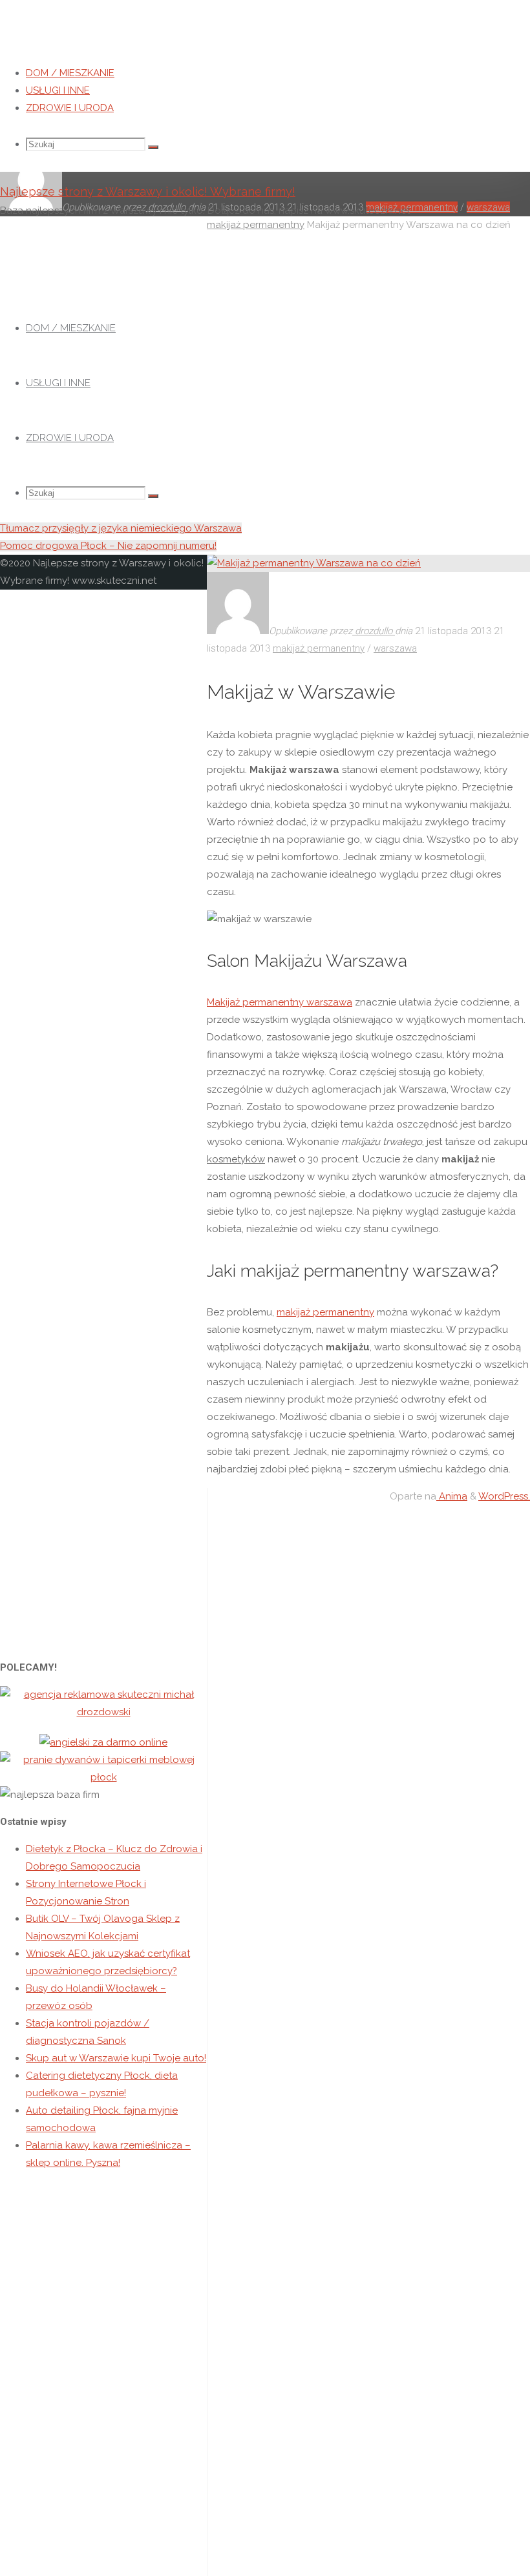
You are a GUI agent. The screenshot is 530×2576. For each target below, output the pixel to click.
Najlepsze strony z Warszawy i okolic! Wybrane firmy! (148, 191)
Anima (452, 1496)
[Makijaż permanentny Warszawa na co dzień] (314, 563)
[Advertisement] (265, 423)
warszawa (395, 648)
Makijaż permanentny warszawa (280, 1002)
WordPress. (504, 1496)
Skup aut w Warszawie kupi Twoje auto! (116, 2058)
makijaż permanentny (319, 648)
